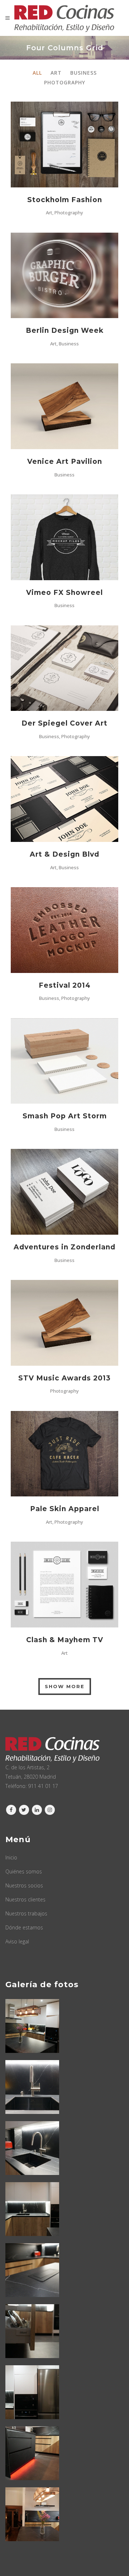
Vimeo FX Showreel (64, 593)
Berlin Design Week (65, 330)
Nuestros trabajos (26, 1913)
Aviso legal (17, 1941)
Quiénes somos (24, 1871)
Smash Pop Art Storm (65, 1116)
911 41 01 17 (43, 1786)
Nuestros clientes (25, 1899)
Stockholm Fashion (65, 200)
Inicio (11, 1857)
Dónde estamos (24, 1927)
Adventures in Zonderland (64, 1247)
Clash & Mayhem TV (65, 1640)
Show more (65, 1686)
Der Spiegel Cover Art (64, 723)
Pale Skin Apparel (65, 1509)
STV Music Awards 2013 (64, 1378)
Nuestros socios (24, 1885)
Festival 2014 (65, 985)
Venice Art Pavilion (65, 462)
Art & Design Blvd (64, 854)
